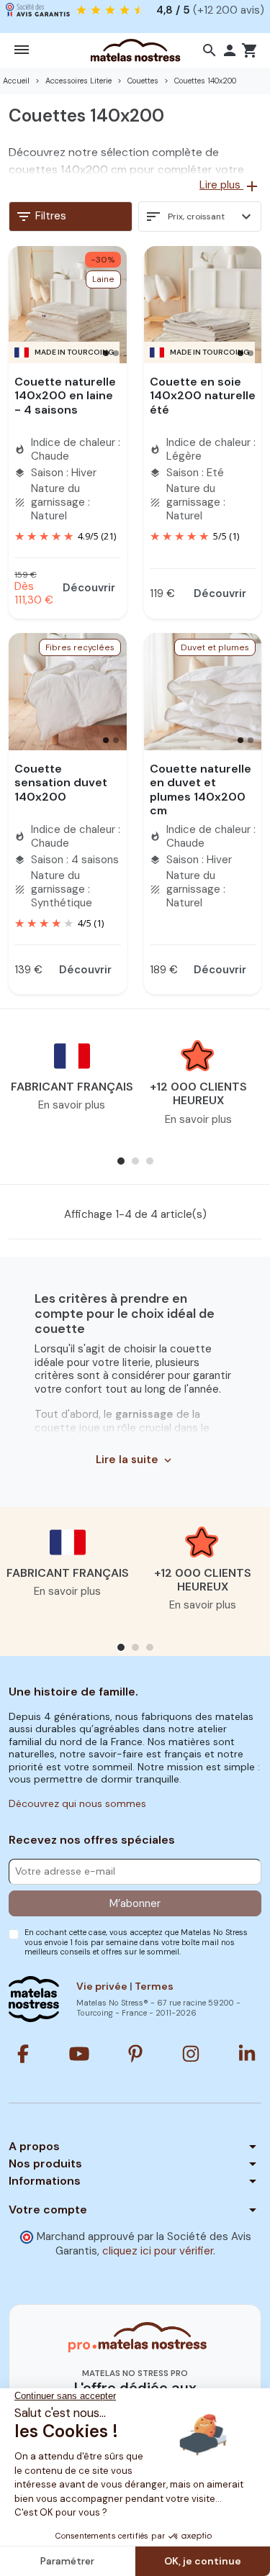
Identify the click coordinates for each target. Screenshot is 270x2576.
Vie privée (102, 1986)
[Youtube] (79, 2054)
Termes (154, 1986)
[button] (210, 50)
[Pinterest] (135, 2054)
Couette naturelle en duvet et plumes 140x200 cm (201, 789)
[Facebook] (23, 2054)
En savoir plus (72, 1105)
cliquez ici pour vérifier (158, 2251)
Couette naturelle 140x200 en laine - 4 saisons (65, 395)
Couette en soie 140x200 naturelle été (203, 395)
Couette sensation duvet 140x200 (61, 782)
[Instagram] (191, 2054)
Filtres (41, 217)
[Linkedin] (247, 2054)
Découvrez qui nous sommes (77, 1803)
